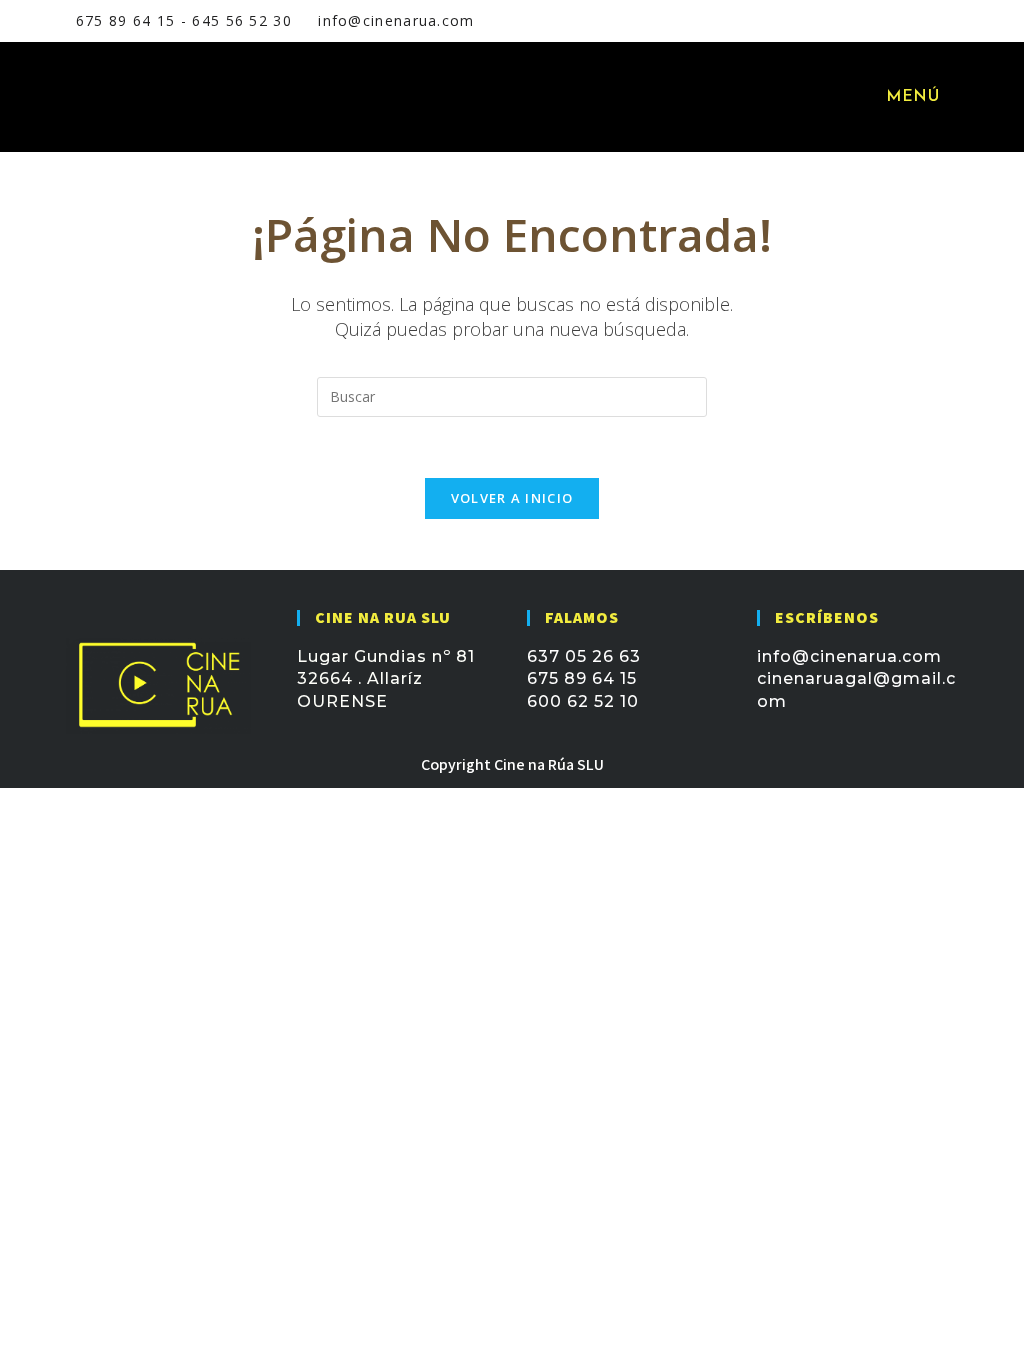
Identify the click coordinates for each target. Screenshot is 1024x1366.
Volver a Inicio (512, 498)
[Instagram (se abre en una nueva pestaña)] (890, 21)
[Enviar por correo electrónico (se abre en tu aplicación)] (913, 21)
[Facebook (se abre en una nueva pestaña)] (864, 21)
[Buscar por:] (959, 97)
